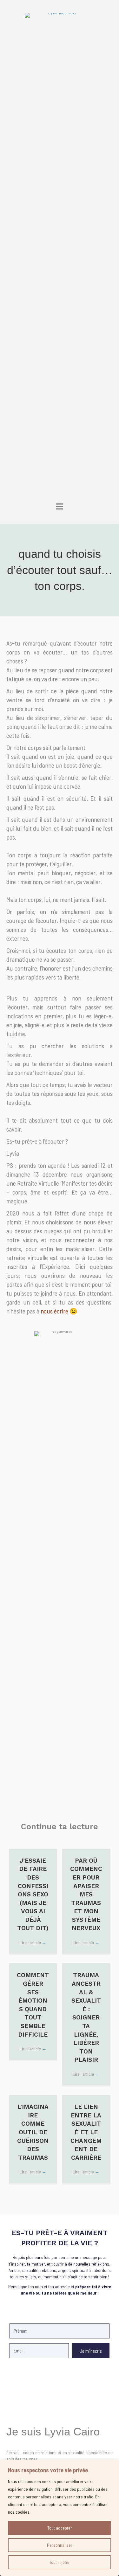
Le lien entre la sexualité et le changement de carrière (86, 2132)
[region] (60, 2518)
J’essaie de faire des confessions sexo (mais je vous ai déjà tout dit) (33, 1894)
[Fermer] (112, 2465)
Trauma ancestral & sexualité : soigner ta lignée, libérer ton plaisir (86, 2017)
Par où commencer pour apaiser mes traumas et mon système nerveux (86, 1894)
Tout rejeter (60, 2562)
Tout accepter (60, 2528)
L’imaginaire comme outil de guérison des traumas (33, 2132)
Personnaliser (60, 2545)
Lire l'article (33, 1942)
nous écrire (54, 1311)
